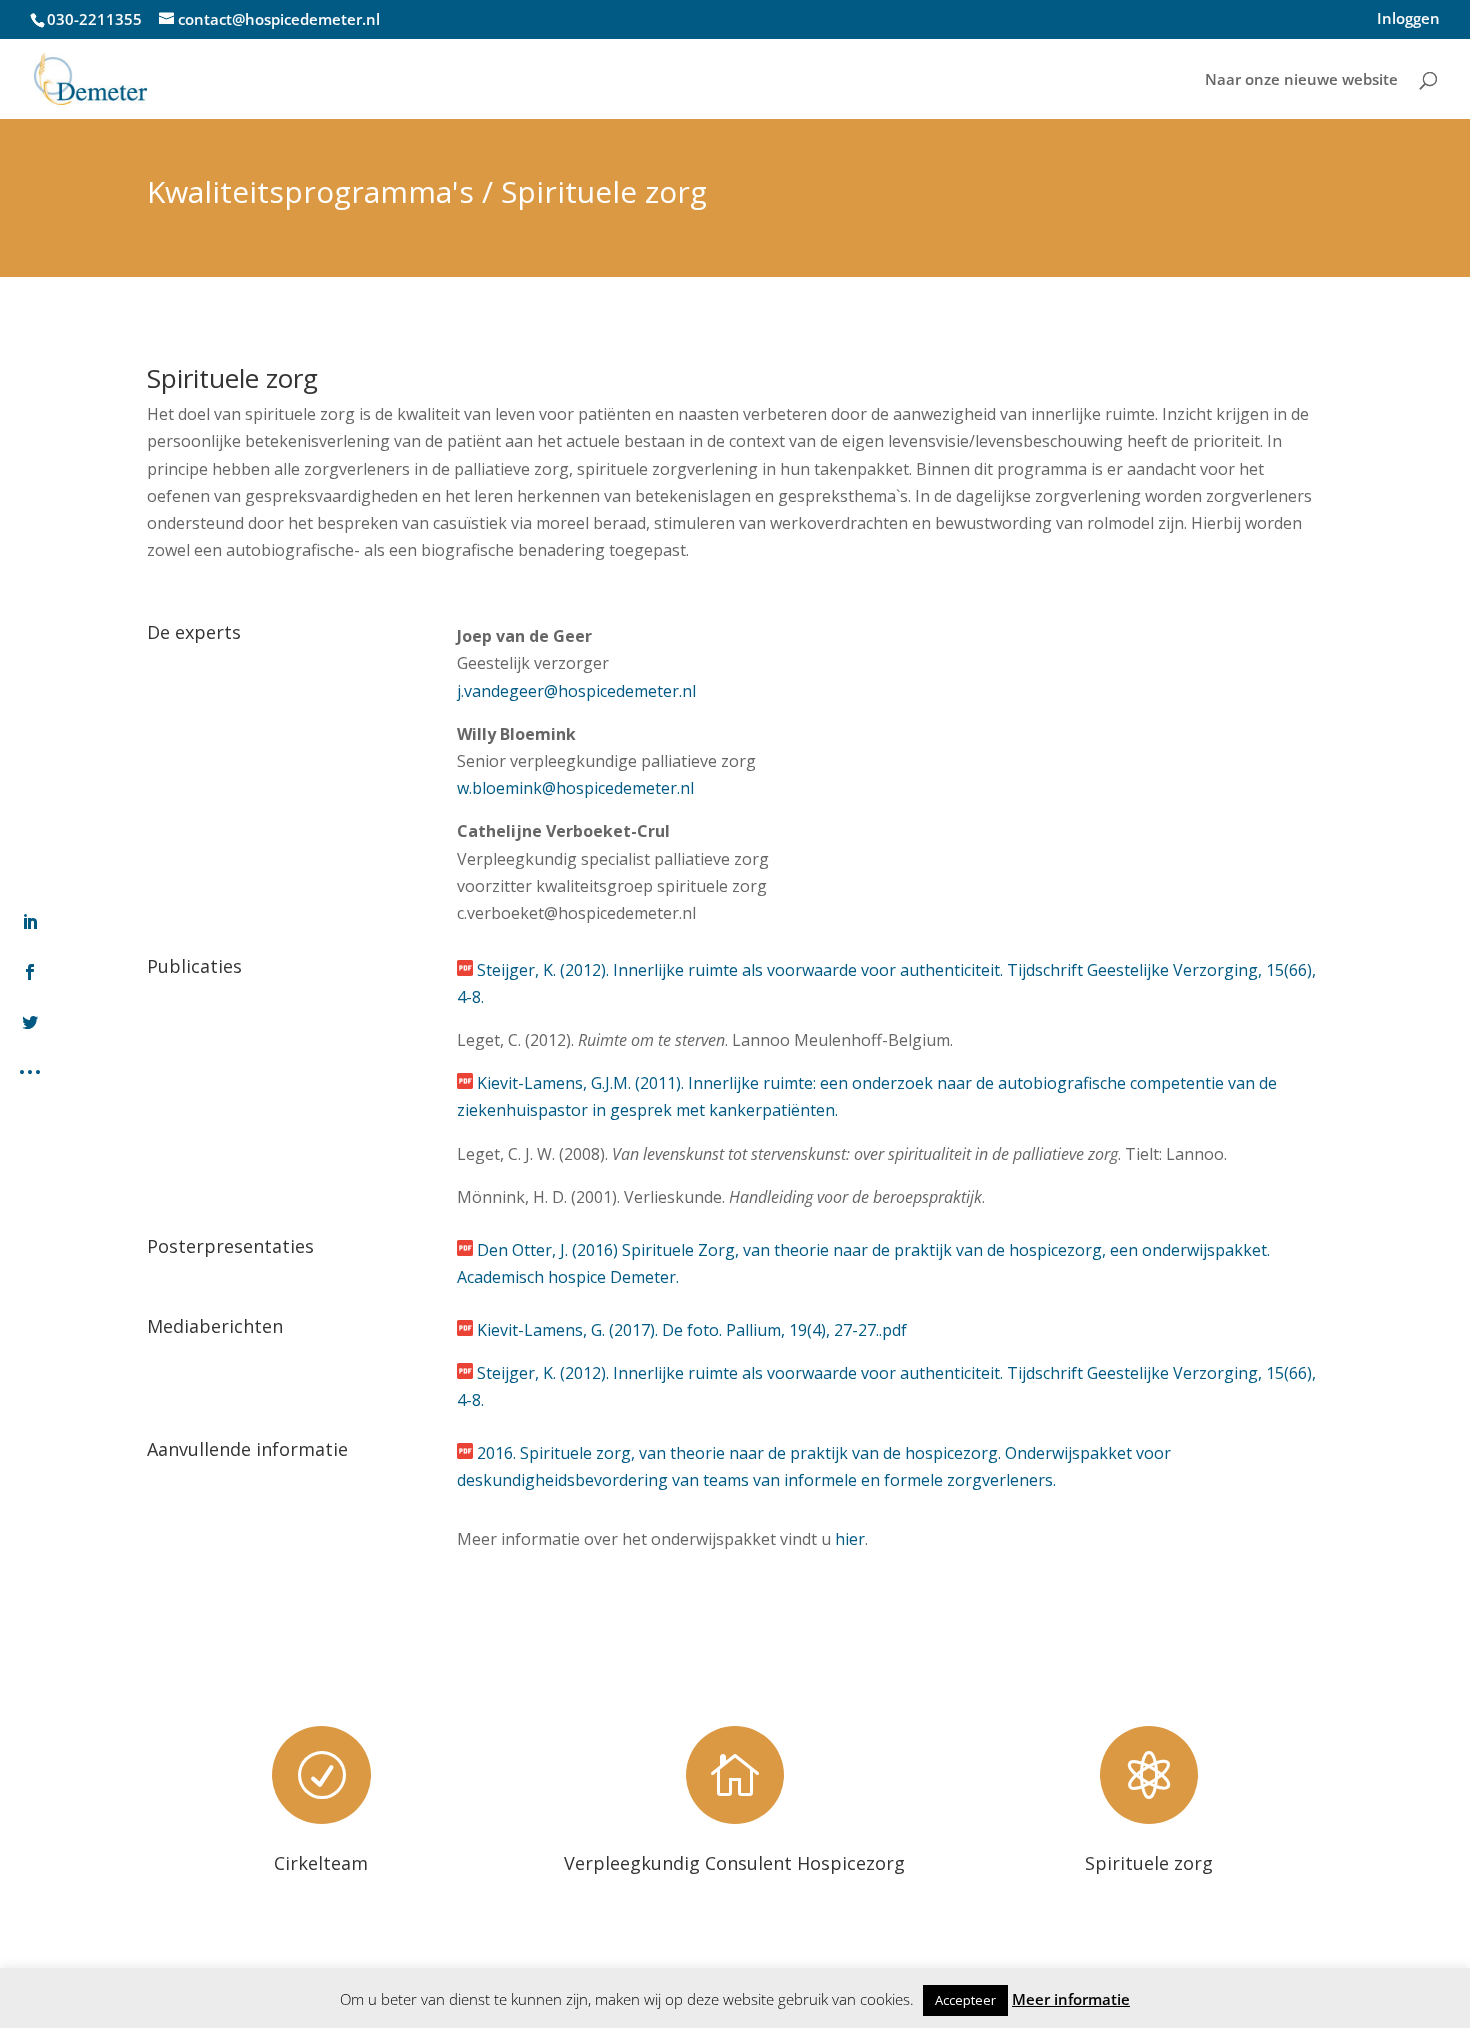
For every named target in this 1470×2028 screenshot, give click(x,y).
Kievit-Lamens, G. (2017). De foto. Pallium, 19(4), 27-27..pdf (692, 1330)
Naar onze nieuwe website (1301, 80)
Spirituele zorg (1149, 1863)
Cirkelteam (321, 1863)
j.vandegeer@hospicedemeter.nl (576, 691)
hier (850, 1539)
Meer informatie (1071, 1999)
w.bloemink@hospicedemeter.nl (575, 788)
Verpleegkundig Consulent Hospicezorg (734, 1863)
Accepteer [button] (965, 2000)
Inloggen (1408, 19)
